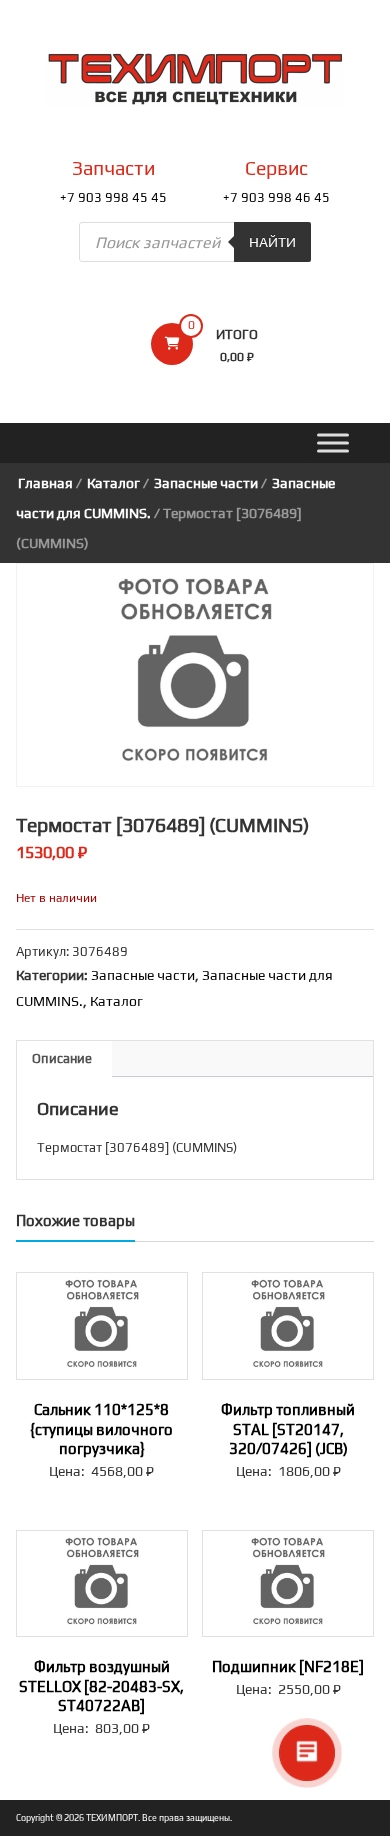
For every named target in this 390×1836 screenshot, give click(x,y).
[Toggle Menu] (333, 443)
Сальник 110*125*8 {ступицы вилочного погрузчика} (101, 1429)
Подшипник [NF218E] (288, 1666)
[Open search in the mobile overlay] (195, 242)
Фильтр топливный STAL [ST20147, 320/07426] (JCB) (288, 1429)
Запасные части (206, 483)
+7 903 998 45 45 (113, 197)
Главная (45, 483)
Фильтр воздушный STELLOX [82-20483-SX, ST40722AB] (101, 1686)
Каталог (113, 483)
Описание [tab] (62, 1058)
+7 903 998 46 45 (276, 197)
